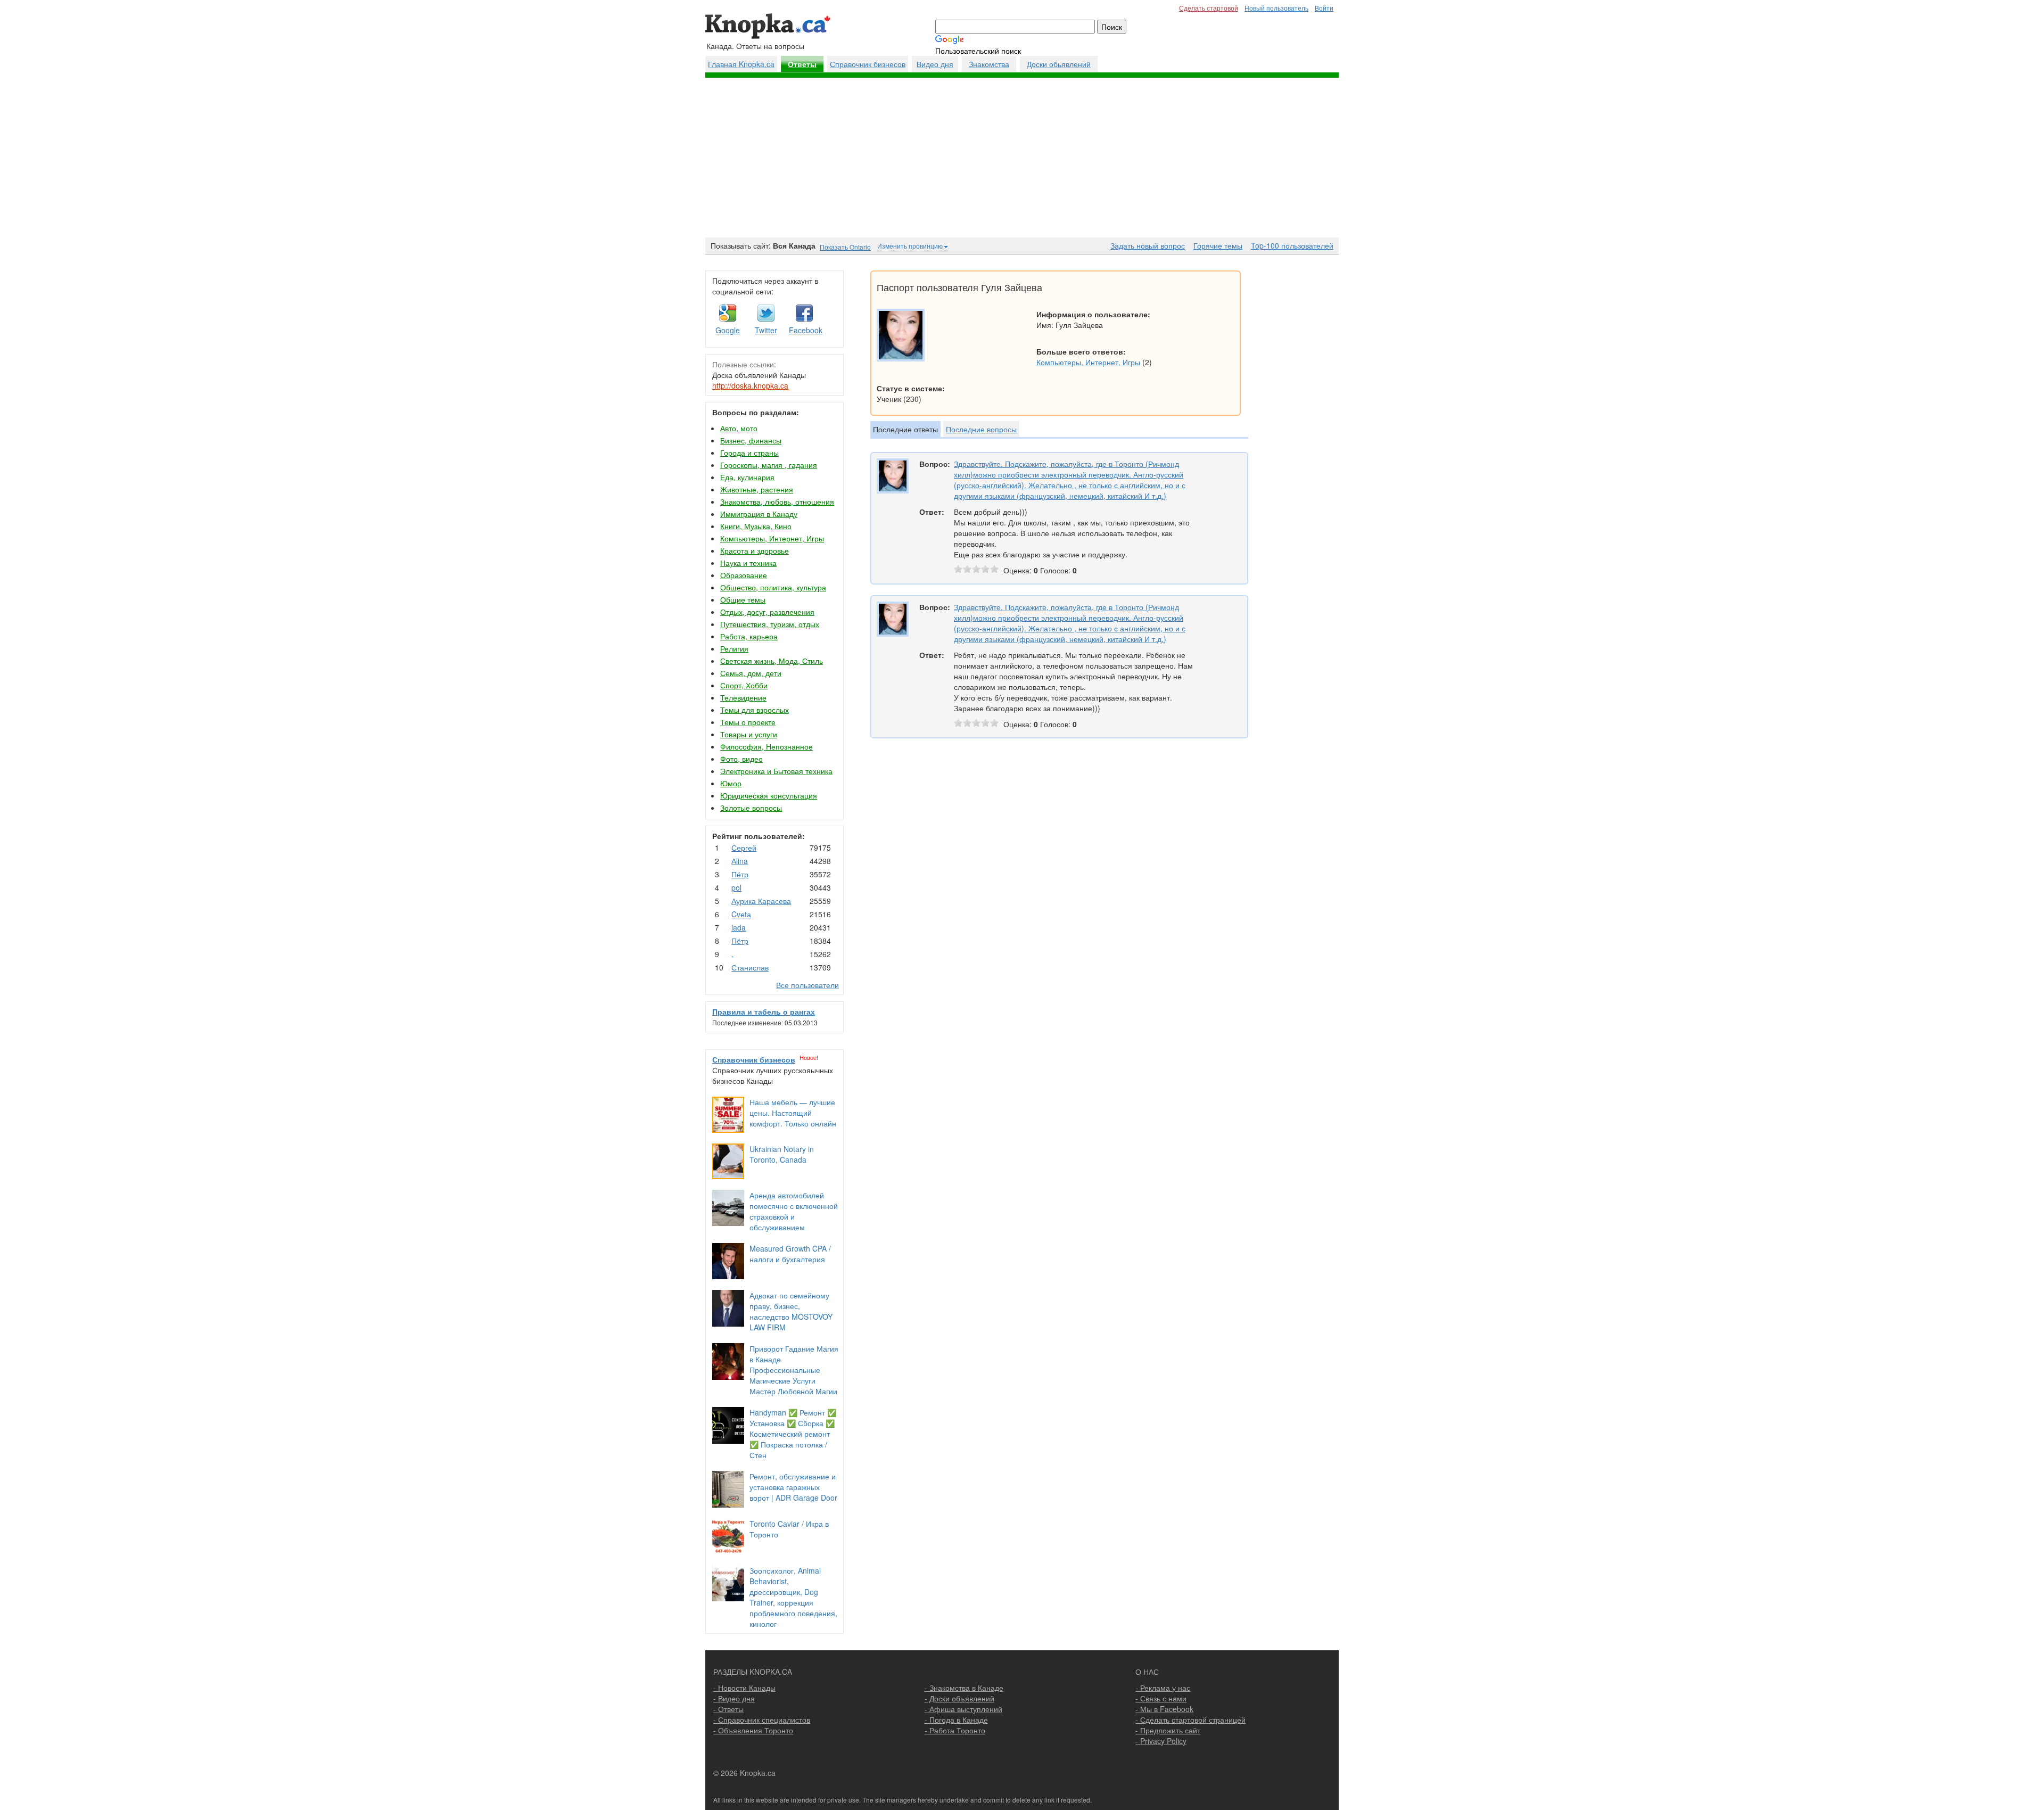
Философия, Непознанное (767, 746)
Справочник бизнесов (868, 64)
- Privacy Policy (1161, 1741)
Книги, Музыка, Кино (756, 526)
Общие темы (743, 599)
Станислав (750, 967)
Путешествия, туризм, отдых (770, 624)
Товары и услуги (749, 734)
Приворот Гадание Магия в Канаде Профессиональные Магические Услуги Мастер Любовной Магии (794, 1370)
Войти (1324, 8)
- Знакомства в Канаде (964, 1688)
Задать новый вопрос (1148, 245)
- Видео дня (734, 1698)
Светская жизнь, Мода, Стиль (772, 661)
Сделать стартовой (1209, 8)
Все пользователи (807, 985)
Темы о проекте (748, 722)
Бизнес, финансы (751, 440)
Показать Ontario (845, 247)
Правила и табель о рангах (764, 1011)
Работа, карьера (749, 636)
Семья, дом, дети (751, 673)
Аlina (740, 861)
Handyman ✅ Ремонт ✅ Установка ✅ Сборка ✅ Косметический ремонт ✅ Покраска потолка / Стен (793, 1434)
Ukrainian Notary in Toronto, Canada (782, 1154)
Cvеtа (741, 914)
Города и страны (749, 452)
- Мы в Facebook (1164, 1709)
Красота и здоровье (755, 550)
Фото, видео (741, 759)
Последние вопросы (981, 429)
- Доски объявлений (959, 1698)
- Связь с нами (1161, 1698)
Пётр (740, 874)
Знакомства (989, 64)
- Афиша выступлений (963, 1709)
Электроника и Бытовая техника (776, 771)
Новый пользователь (1276, 8)
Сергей (744, 848)
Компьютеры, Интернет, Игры (772, 538)
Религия (734, 648)
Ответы (802, 64)
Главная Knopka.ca (741, 64)
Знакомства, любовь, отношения (777, 501)
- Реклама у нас (1163, 1688)
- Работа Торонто (955, 1730)
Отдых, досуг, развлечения (767, 612)
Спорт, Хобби (744, 685)
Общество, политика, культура (773, 587)
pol (736, 887)
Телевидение (743, 697)
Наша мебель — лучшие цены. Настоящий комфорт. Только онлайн (793, 1113)
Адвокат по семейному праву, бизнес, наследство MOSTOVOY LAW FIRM (791, 1311)
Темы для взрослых (755, 710)
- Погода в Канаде (956, 1719)
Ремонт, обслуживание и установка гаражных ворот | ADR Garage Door (793, 1487)
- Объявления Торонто (753, 1730)
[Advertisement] (1022, 158)
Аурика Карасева (761, 901)
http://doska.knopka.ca (750, 385)
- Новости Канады (744, 1688)
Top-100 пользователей (1292, 245)
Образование (744, 575)
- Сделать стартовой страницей (1190, 1719)
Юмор (731, 783)
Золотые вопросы (751, 808)
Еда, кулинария (747, 477)
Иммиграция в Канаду (759, 514)
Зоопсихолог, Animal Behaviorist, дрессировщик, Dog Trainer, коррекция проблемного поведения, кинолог (793, 1597)
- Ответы (728, 1709)
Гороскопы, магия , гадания (769, 465)
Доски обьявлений (1059, 64)
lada (739, 927)
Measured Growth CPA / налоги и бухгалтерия (790, 1254)
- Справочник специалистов (762, 1719)
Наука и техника (748, 563)
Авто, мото (739, 428)
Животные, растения (757, 489)
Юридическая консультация (769, 795)
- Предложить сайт (1168, 1730)
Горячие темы (1218, 245)
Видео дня (935, 64)
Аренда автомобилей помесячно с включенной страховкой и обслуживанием (794, 1211)
